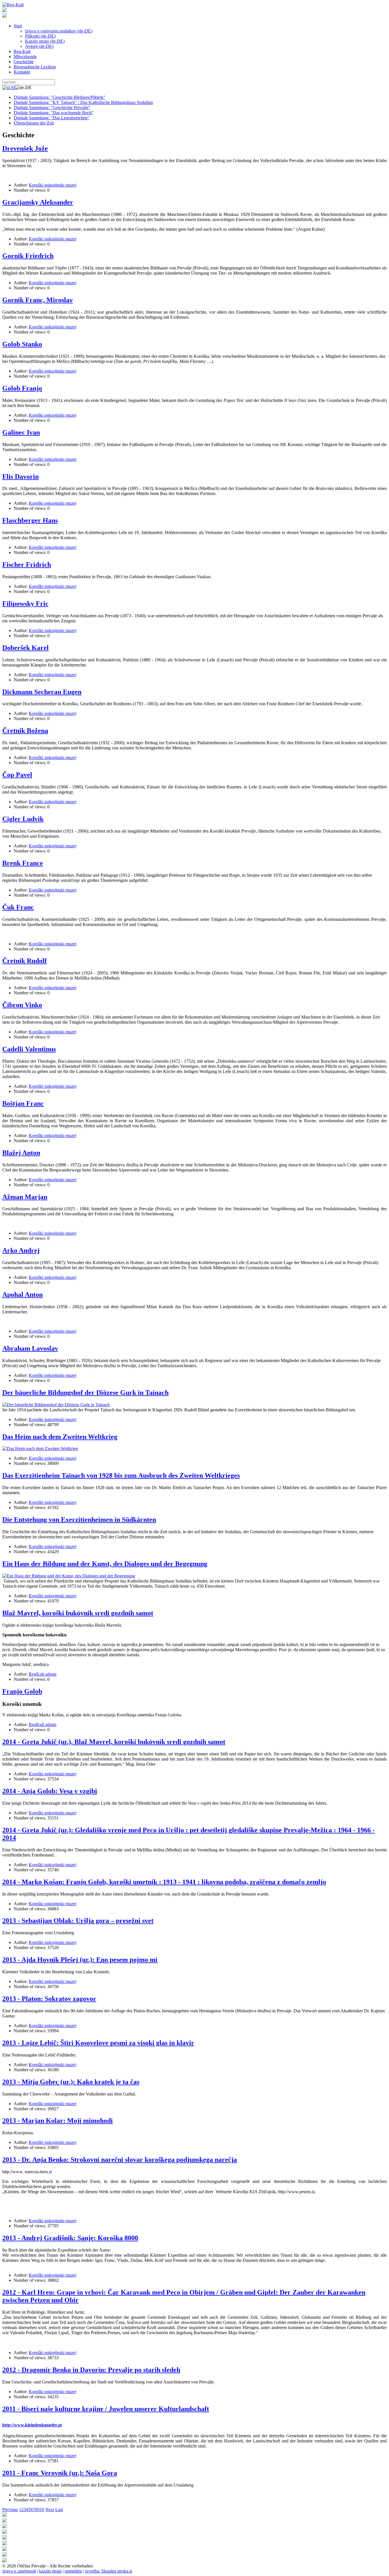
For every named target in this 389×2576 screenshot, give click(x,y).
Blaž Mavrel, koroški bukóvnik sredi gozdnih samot (78, 1613)
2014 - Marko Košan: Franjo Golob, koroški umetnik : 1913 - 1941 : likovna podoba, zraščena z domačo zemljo (164, 1882)
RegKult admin (43, 1674)
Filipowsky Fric (25, 604)
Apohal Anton (22, 1295)
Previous (10, 2509)
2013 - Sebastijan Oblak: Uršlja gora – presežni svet (78, 1921)
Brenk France (23, 863)
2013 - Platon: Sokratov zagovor (49, 1999)
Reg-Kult (22, 51)
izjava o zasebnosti (19, 2571)
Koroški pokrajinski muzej (53, 185)
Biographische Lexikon (35, 67)
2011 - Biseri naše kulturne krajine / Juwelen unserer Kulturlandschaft (106, 2409)
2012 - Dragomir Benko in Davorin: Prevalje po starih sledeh (91, 2370)
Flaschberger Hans (30, 520)
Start (18, 26)
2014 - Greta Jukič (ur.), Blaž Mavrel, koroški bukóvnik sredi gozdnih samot (114, 1742)
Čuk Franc (18, 907)
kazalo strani (50, 2571)
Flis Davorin (21, 477)
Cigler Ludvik (23, 819)
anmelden (73, 2571)
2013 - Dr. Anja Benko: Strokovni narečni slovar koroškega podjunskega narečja (120, 2160)
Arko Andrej (21, 1250)
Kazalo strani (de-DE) (45, 41)
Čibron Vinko (22, 1005)
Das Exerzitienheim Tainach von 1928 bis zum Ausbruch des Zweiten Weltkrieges (121, 1475)
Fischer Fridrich (27, 565)
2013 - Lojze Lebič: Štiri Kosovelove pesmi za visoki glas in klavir (98, 2043)
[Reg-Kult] (13, 5)
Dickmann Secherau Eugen (42, 692)
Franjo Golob (22, 1691)
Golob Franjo (22, 388)
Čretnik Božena (25, 731)
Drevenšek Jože (25, 148)
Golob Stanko (22, 344)
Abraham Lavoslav (30, 1348)
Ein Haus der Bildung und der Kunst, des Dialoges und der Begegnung (105, 1564)
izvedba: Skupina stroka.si (109, 2571)
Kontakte (22, 72)
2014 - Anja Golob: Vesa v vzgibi (50, 1791)
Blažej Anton (21, 1153)
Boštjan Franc (23, 1103)
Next (50, 2509)
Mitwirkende (25, 57)
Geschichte (24, 62)
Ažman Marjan (25, 1197)
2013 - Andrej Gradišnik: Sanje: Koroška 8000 (70, 2238)
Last (59, 2509)
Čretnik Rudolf (24, 961)
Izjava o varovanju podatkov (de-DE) (59, 31)
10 (42, 2509)
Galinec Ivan (21, 432)
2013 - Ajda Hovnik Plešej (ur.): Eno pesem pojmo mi (80, 1960)
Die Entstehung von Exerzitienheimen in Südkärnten (79, 1520)
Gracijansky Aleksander (38, 202)
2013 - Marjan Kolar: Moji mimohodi (58, 2121)
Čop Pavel (17, 775)
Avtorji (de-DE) (39, 46)
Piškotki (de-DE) (40, 36)
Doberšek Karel (25, 648)
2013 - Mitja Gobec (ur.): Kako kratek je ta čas (71, 2082)
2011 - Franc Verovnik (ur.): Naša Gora (60, 2473)
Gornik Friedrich (28, 256)
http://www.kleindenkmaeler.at (32, 2425)
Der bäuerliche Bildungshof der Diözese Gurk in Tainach (85, 1393)
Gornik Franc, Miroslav (38, 300)
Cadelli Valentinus (29, 1049)
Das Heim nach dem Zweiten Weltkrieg (60, 1437)
